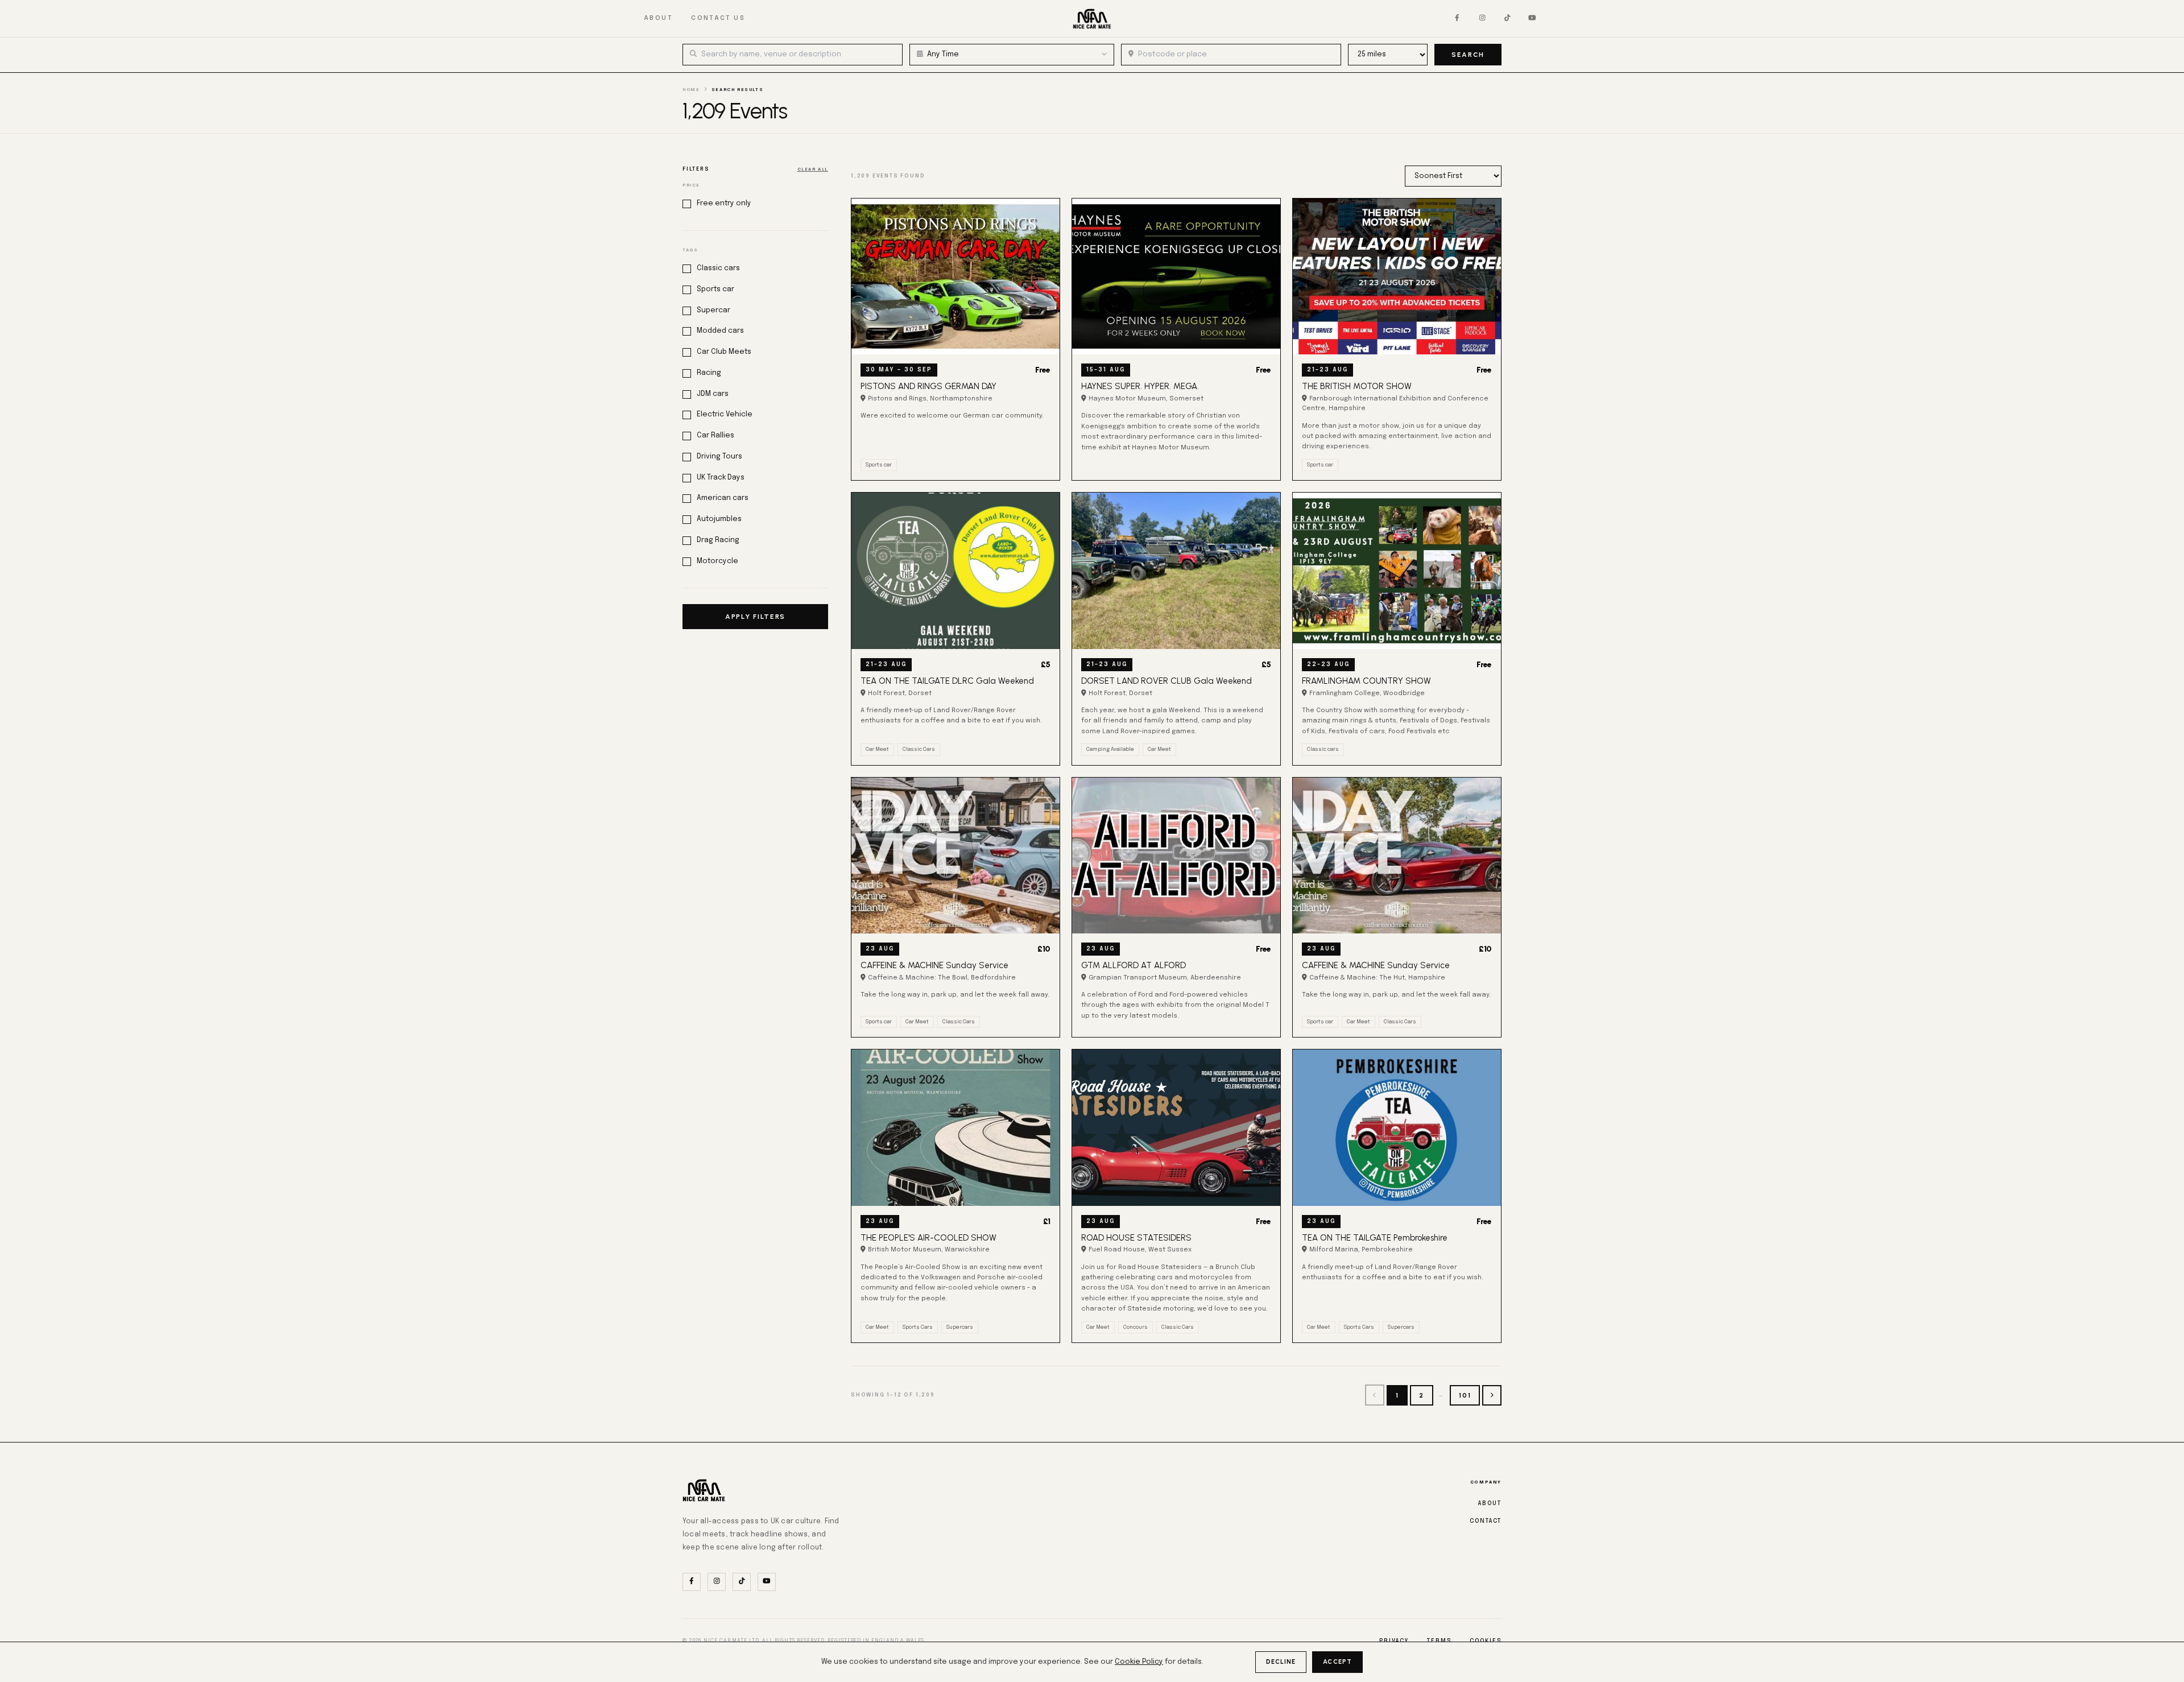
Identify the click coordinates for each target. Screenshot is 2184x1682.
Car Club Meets (724, 352)
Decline (1281, 1662)
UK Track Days (721, 478)
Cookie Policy (1139, 1662)
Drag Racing (718, 540)
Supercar (713, 310)
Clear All (813, 170)
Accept (1337, 1662)
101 (1465, 1395)
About (658, 18)
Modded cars (720, 331)
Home (691, 90)
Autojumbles (719, 519)
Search (1468, 55)
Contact (1486, 1521)
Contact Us (718, 18)
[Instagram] (1482, 19)
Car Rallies (715, 435)
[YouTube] (1532, 19)
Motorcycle (717, 561)
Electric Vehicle (725, 414)
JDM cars (713, 394)
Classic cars (718, 268)
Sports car (715, 289)
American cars (723, 498)
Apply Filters (755, 617)
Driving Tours (719, 456)
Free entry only (724, 203)
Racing (709, 373)
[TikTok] (1507, 19)
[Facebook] (1457, 19)
